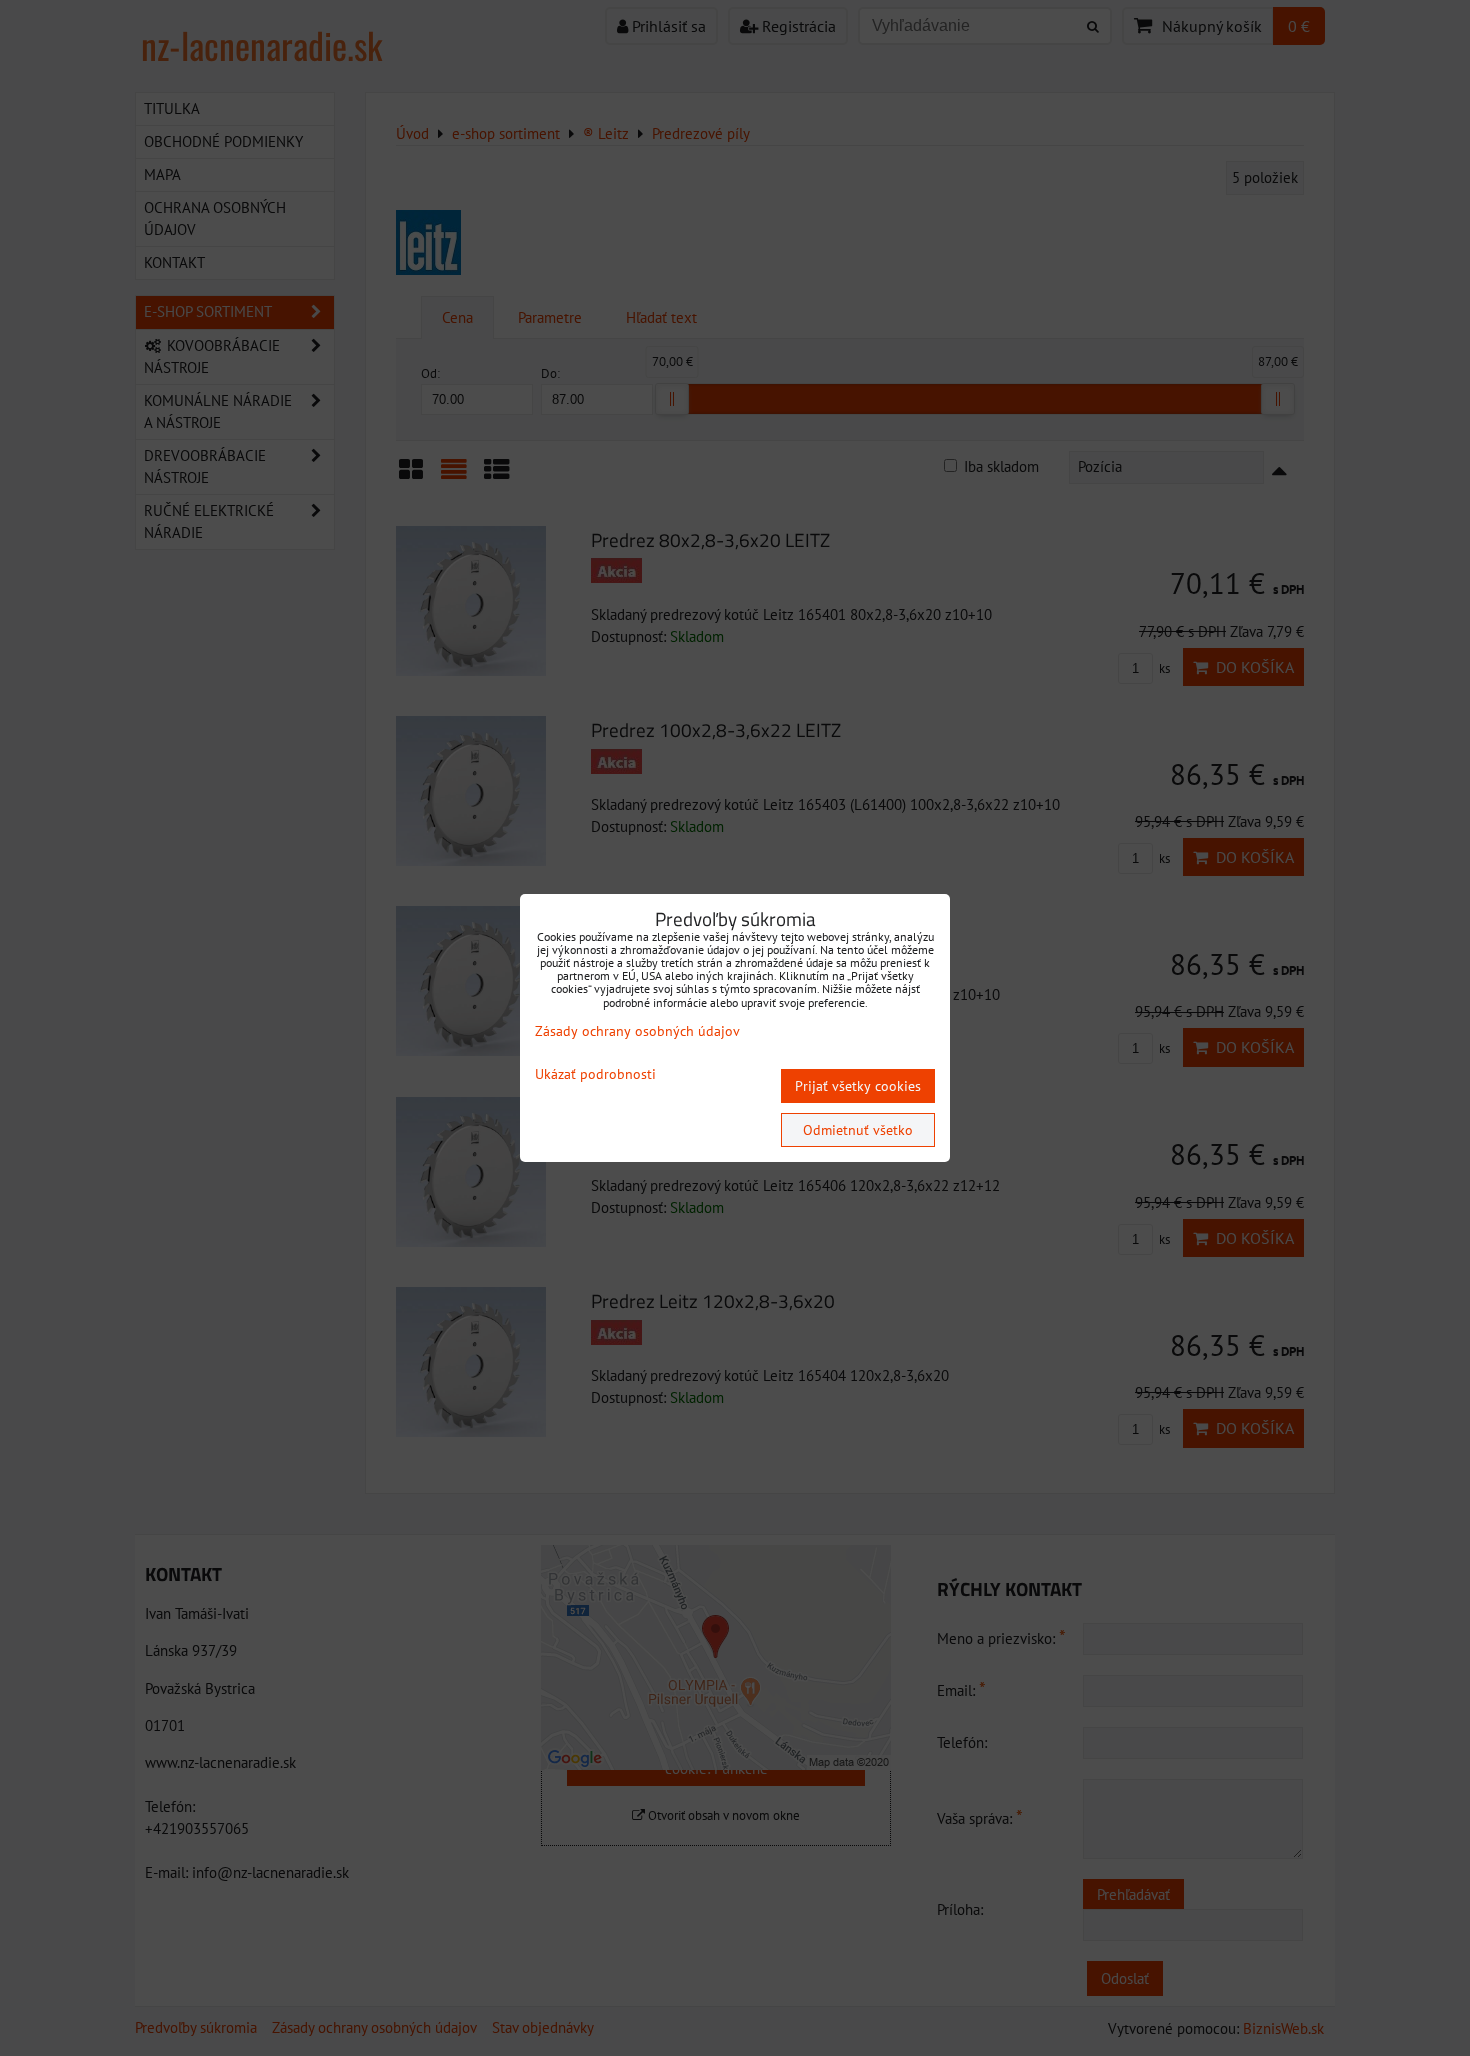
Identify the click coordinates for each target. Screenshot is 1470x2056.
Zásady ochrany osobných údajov (637, 1031)
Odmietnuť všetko (858, 1130)
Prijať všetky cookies (858, 1086)
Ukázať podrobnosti (595, 1074)
